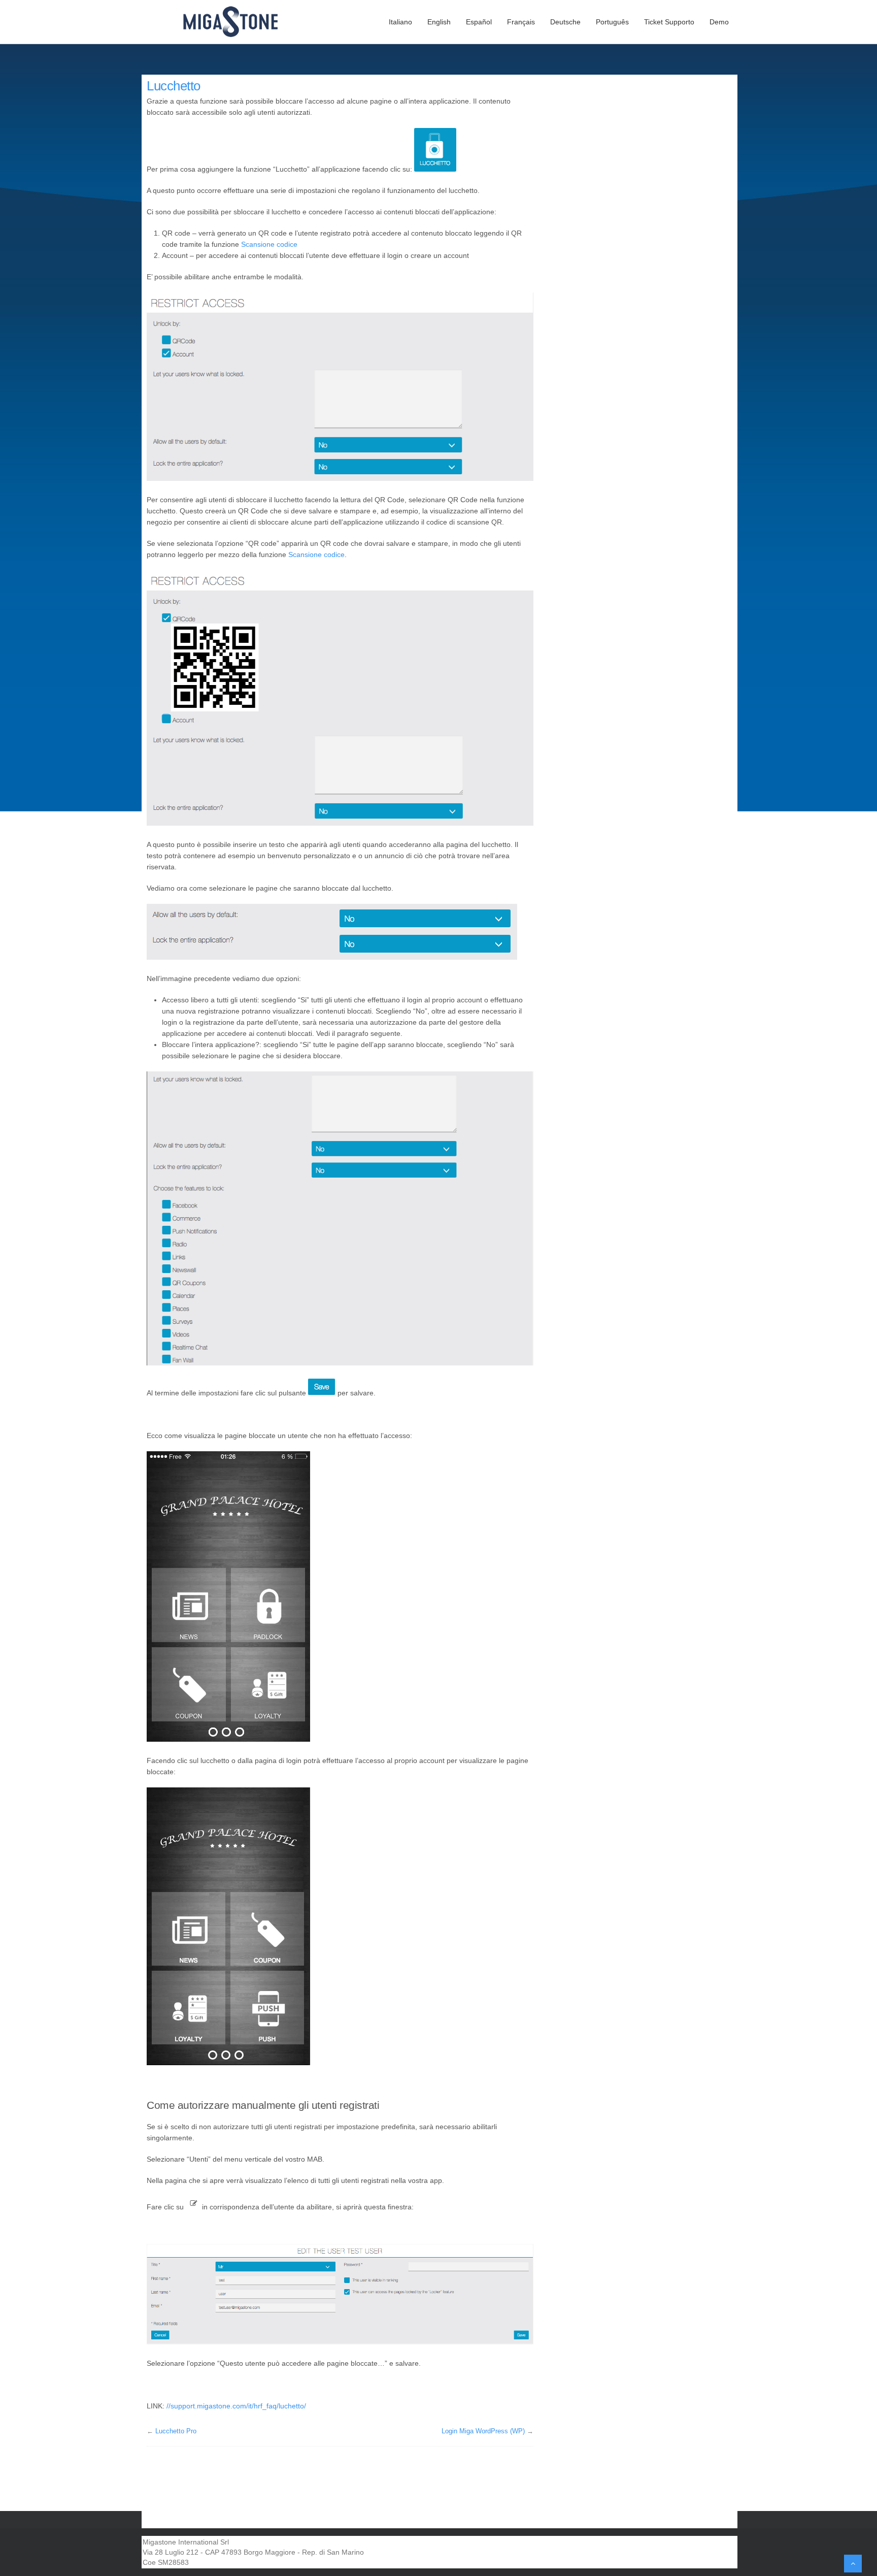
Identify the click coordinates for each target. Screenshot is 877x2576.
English (439, 22)
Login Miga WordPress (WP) (483, 2431)
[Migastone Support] (237, 22)
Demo (719, 22)
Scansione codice (269, 244)
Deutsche (565, 22)
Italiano (400, 22)
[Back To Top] (853, 2564)
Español (479, 22)
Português (612, 22)
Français (521, 22)
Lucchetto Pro (176, 2431)
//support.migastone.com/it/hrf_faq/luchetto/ (236, 2406)
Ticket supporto (669, 22)
